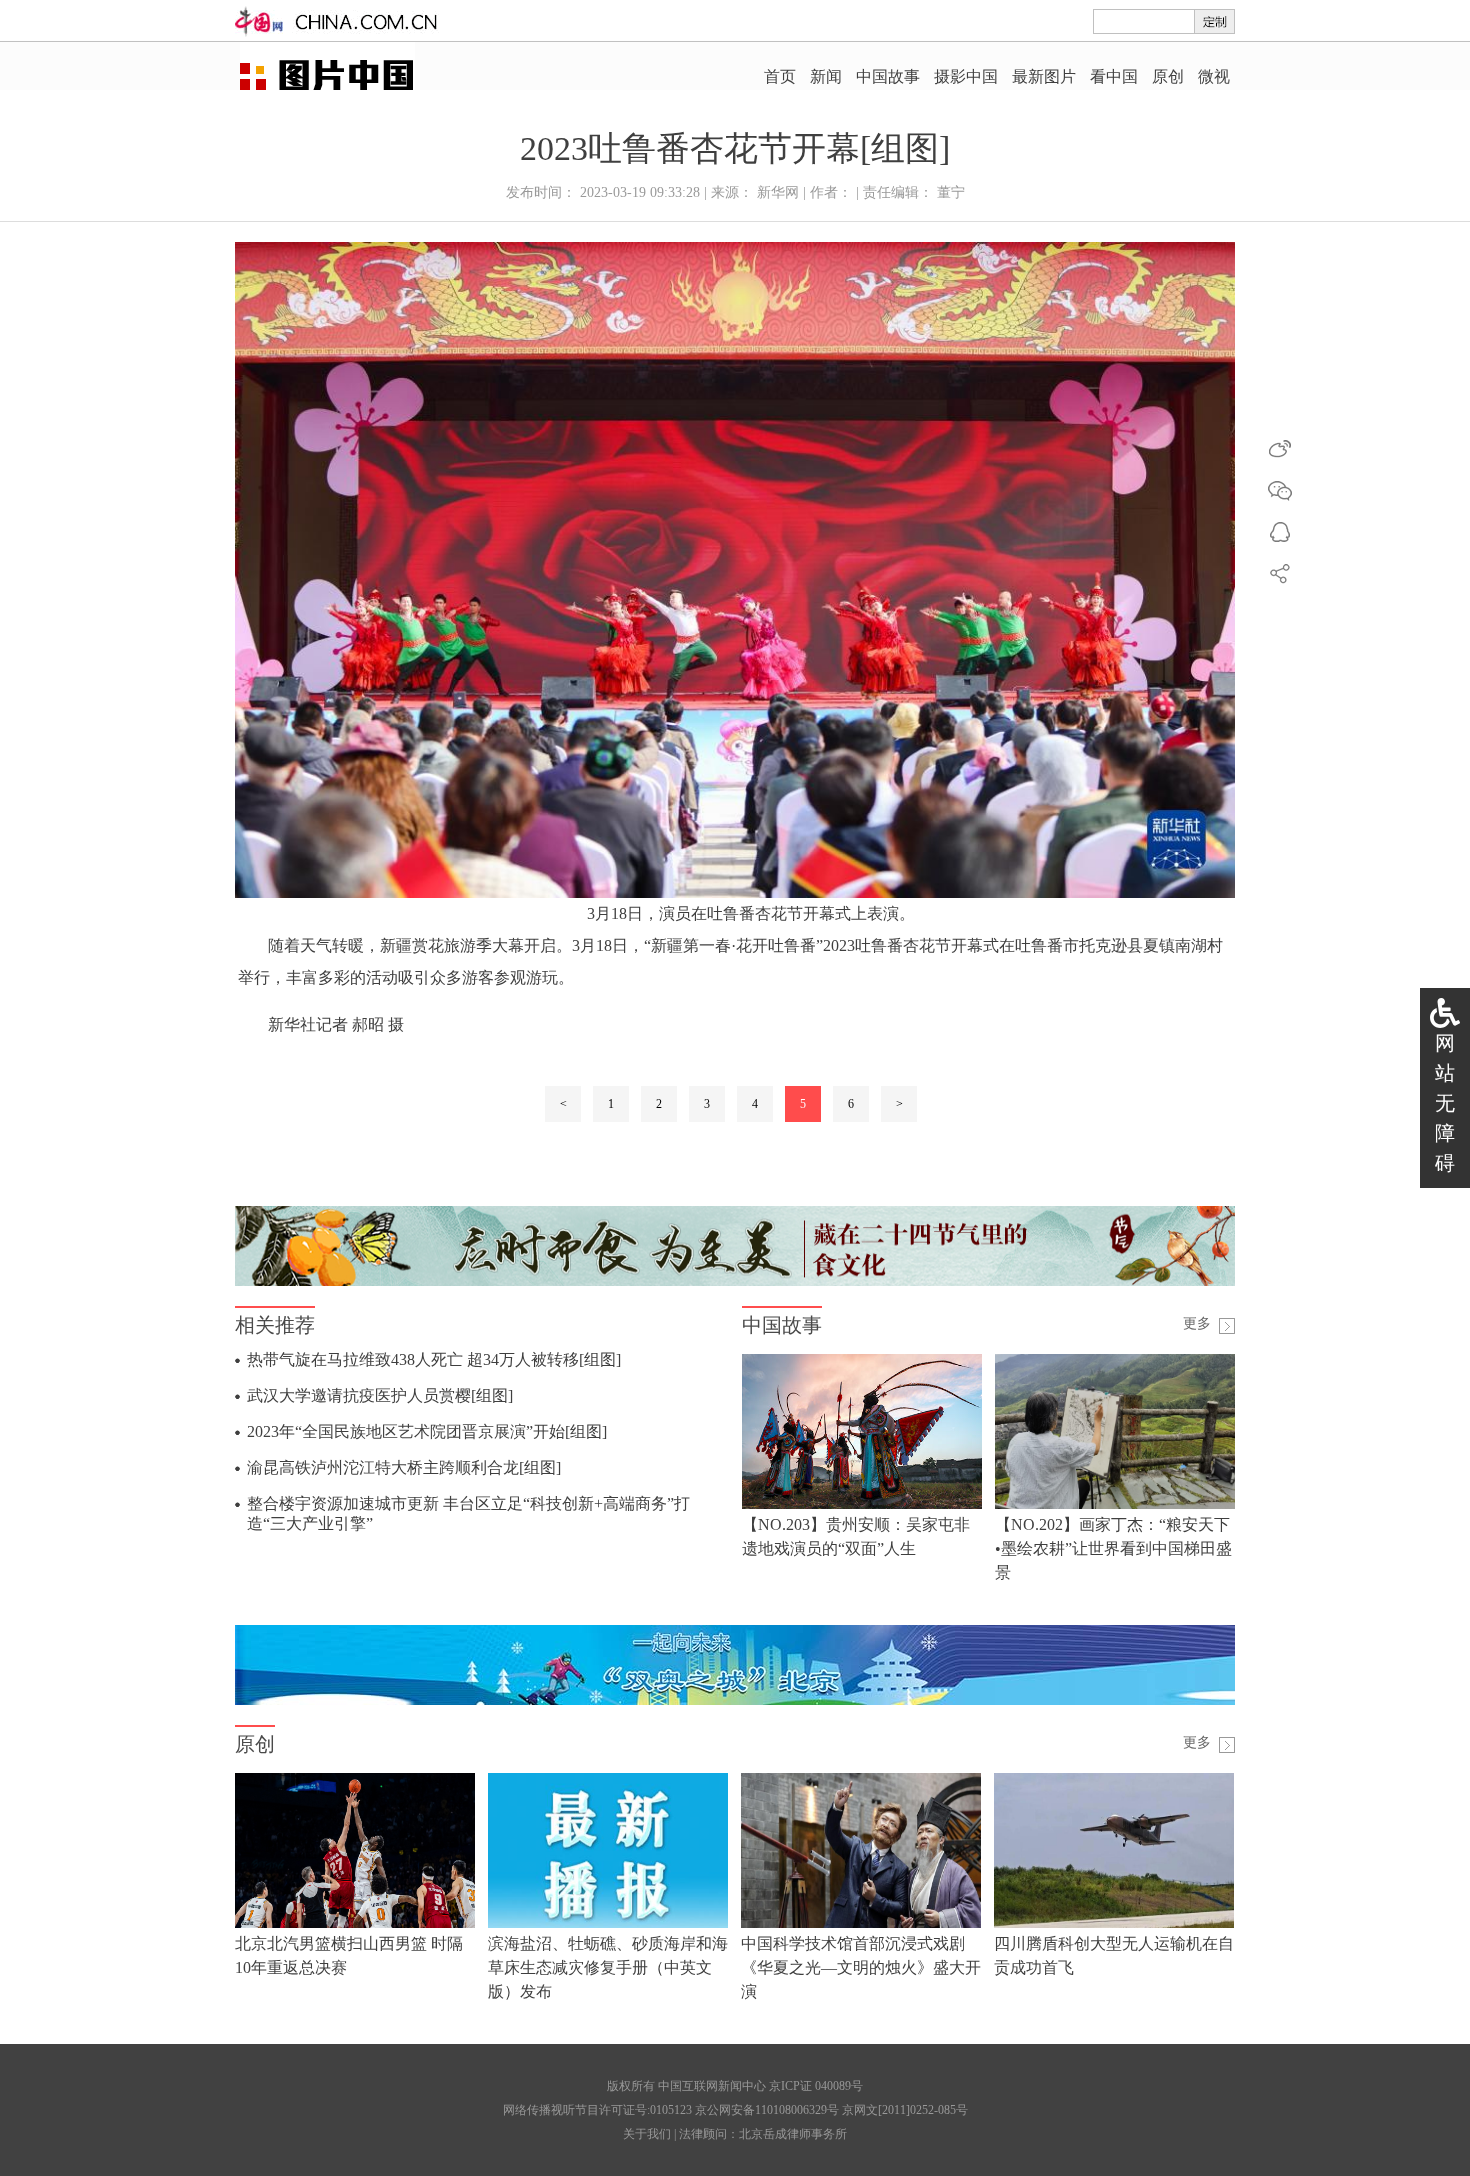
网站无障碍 (1445, 1103)
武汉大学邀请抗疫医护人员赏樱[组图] (380, 1395)
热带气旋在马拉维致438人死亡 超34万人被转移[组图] (434, 1359)
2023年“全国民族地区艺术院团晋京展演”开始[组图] (427, 1431)
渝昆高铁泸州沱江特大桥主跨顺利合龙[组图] (404, 1467)
